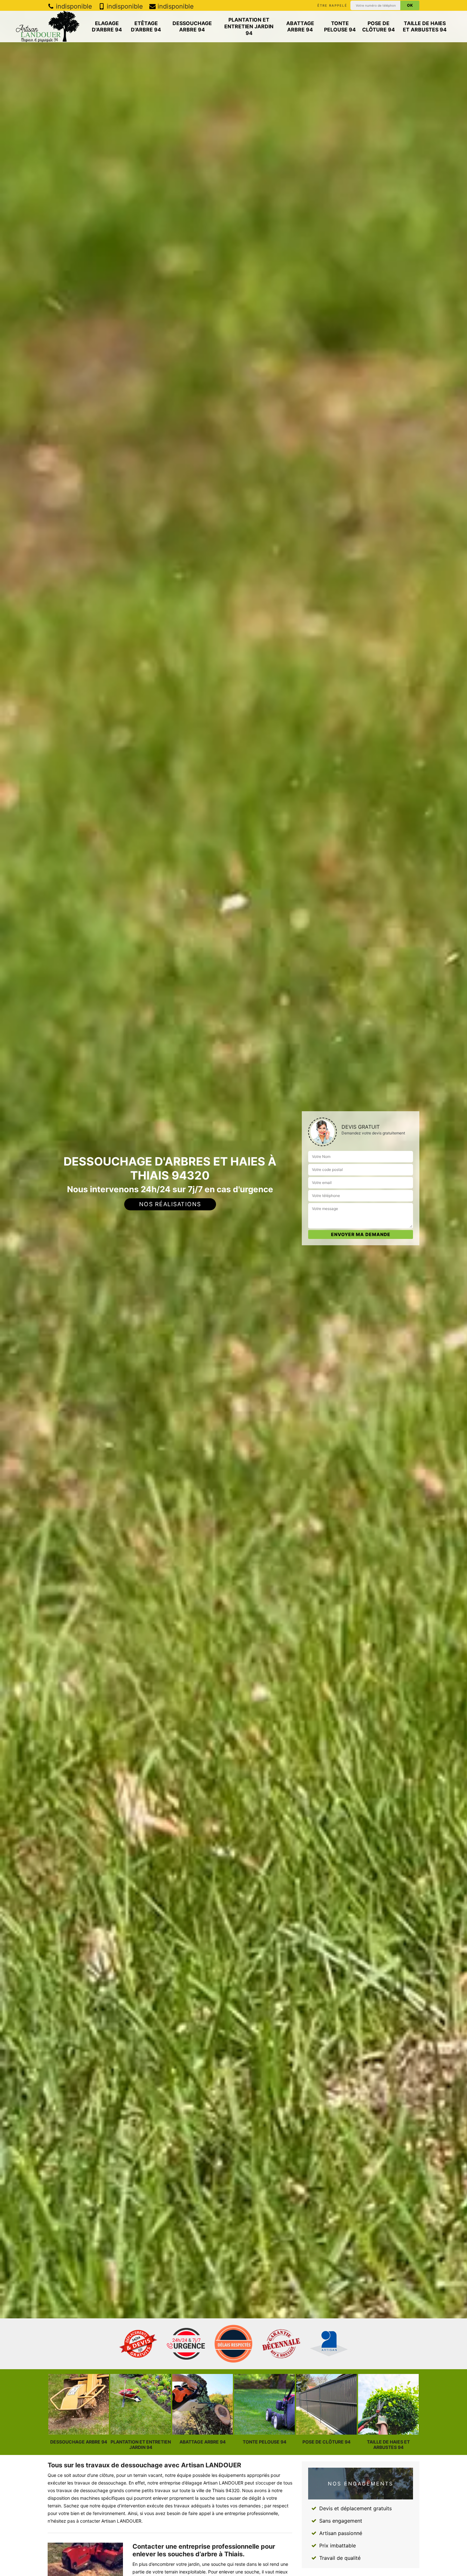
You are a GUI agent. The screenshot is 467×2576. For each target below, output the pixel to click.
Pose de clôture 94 (379, 27)
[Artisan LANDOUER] (48, 27)
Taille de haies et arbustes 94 (425, 27)
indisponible (73, 6)
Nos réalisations (170, 1204)
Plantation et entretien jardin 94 (249, 26)
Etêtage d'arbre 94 (146, 27)
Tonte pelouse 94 (340, 27)
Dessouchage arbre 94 (192, 27)
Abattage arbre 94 (300, 27)
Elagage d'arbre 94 (107, 27)
